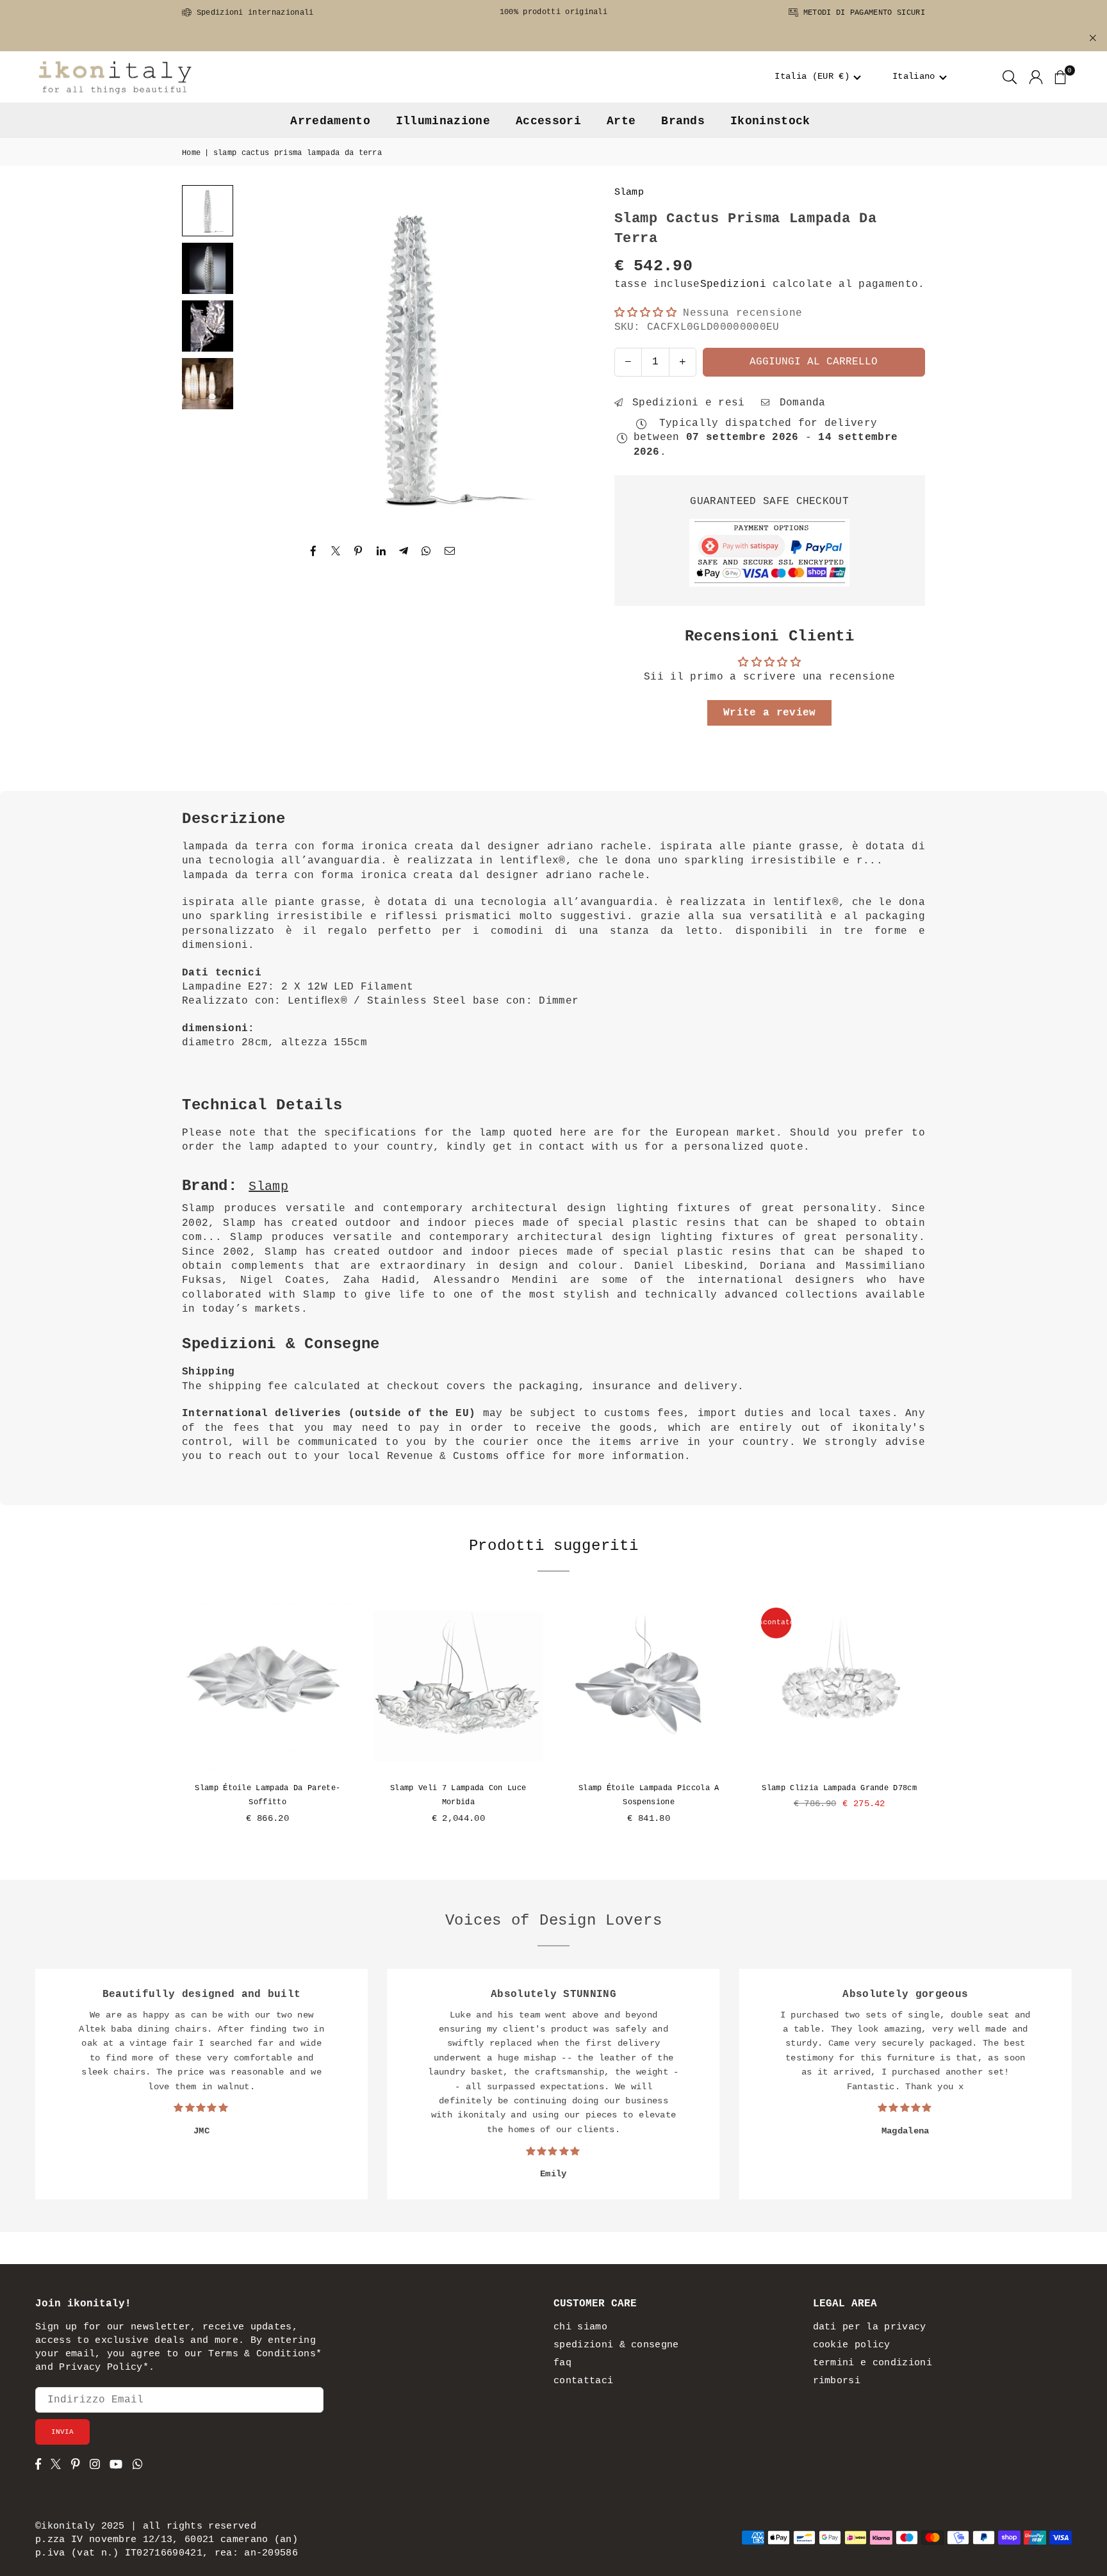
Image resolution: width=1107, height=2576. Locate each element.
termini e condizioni (873, 2363)
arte (621, 121)
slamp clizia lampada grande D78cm (839, 1788)
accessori (548, 121)
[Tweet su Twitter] (336, 551)
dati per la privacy (870, 2327)
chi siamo (580, 2327)
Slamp (629, 192)
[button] (819, 77)
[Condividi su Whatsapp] (426, 551)
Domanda (799, 403)
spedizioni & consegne (616, 2345)
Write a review (769, 713)
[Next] (557, 357)
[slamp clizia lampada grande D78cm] (840, 1686)
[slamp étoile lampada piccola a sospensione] (649, 1686)
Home (191, 153)
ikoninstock (770, 121)
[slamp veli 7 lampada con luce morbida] (459, 1686)
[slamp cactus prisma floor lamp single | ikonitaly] (208, 268)
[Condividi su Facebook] (314, 551)
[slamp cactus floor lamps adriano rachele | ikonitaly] (208, 384)
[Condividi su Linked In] (381, 551)
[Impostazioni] (1036, 77)
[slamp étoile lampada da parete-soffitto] (268, 1686)
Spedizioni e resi (685, 403)
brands (683, 121)
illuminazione (443, 121)
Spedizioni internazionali (252, 13)
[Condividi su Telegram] (404, 551)
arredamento (330, 121)
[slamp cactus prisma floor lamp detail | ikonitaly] (208, 326)
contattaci (583, 2381)
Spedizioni (733, 284)
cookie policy (852, 2345)
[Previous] (265, 357)
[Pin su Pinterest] (358, 551)
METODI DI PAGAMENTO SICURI (862, 13)
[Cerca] (1010, 77)
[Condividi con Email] (450, 551)
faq (562, 2363)
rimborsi (837, 2381)
